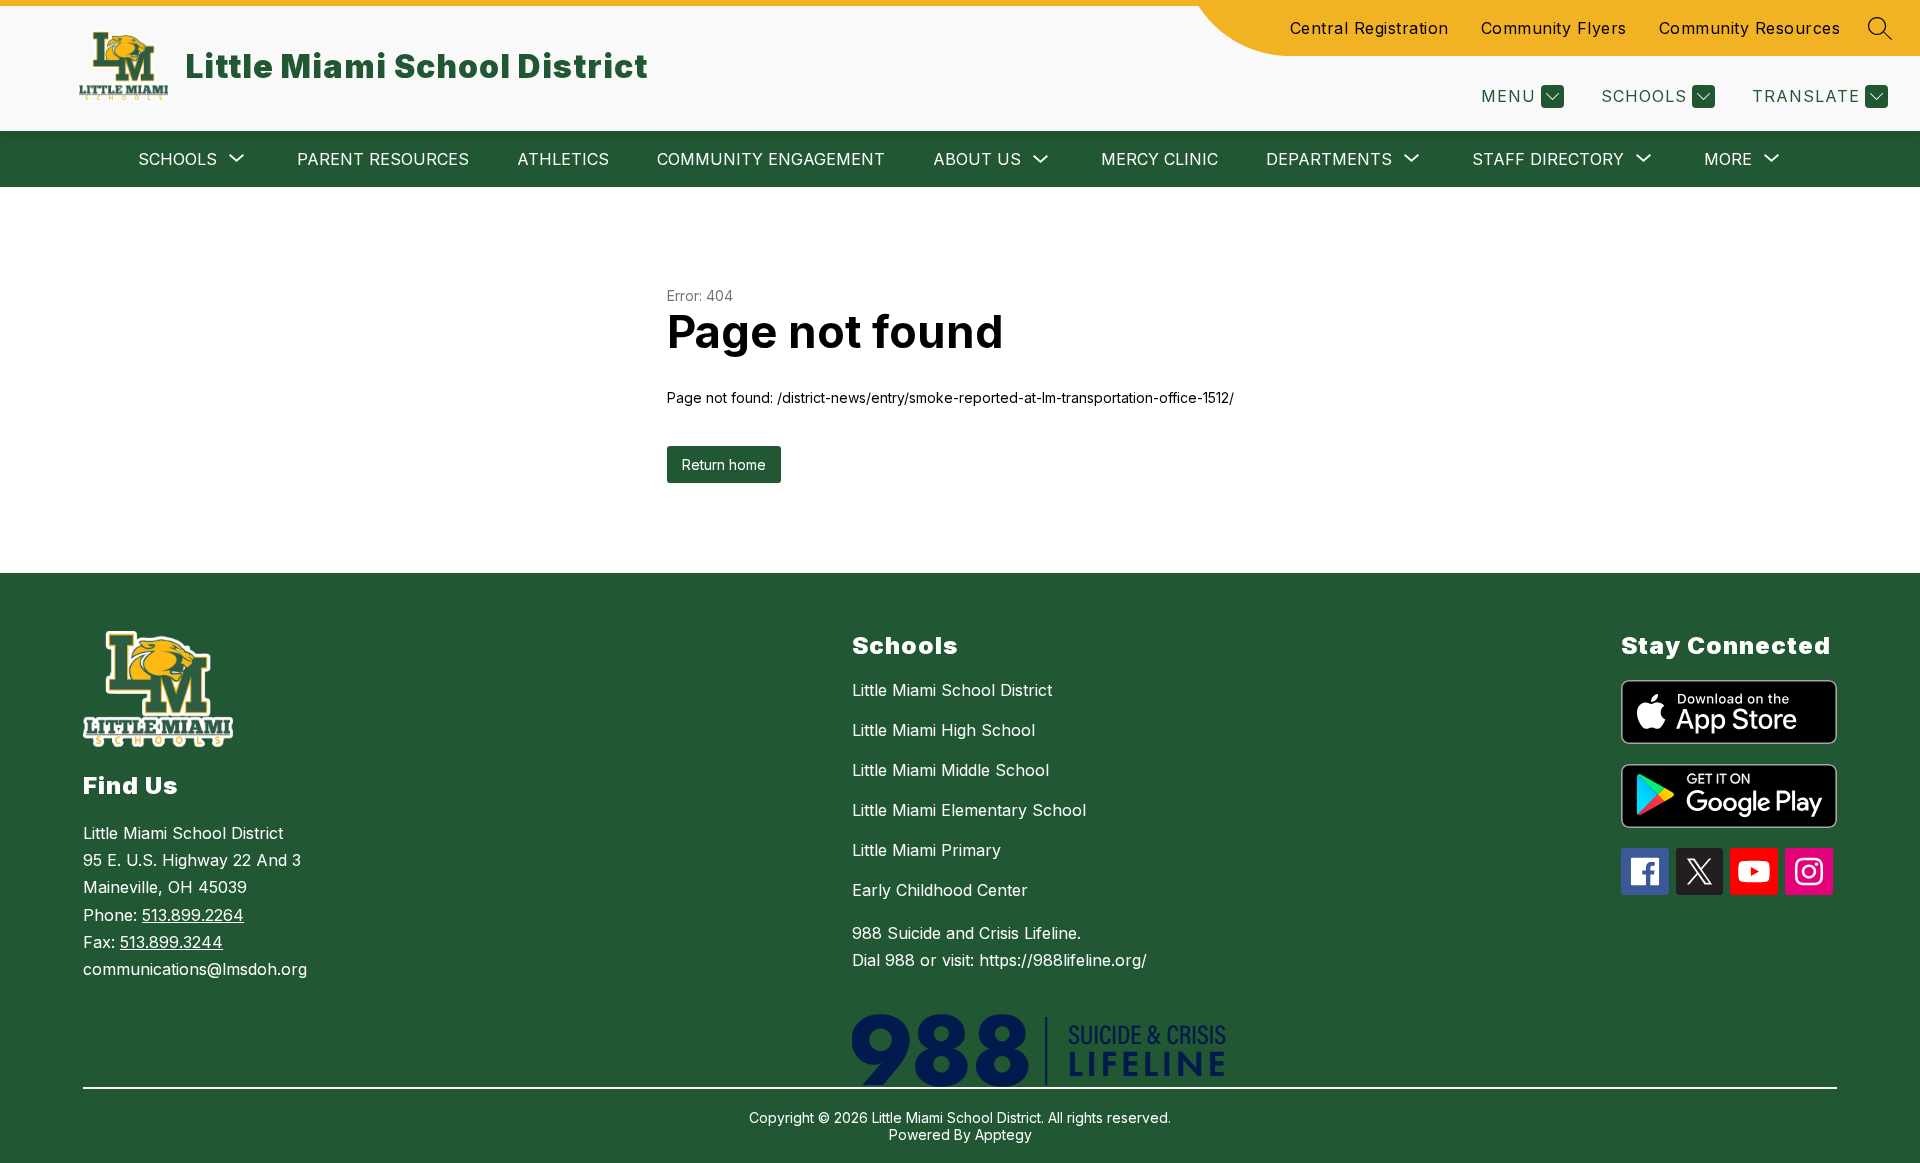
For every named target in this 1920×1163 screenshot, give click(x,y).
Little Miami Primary (926, 850)
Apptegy (1003, 1134)
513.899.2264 (193, 915)
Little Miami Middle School (950, 770)
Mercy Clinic (1159, 159)
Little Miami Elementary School (969, 810)
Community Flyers (1554, 28)
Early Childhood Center (940, 890)
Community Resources (1750, 28)
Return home (724, 464)
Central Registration (1369, 28)
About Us (977, 159)
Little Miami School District (952, 690)
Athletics (563, 159)
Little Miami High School (943, 730)
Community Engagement (771, 159)
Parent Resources (383, 159)
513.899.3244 (171, 942)
